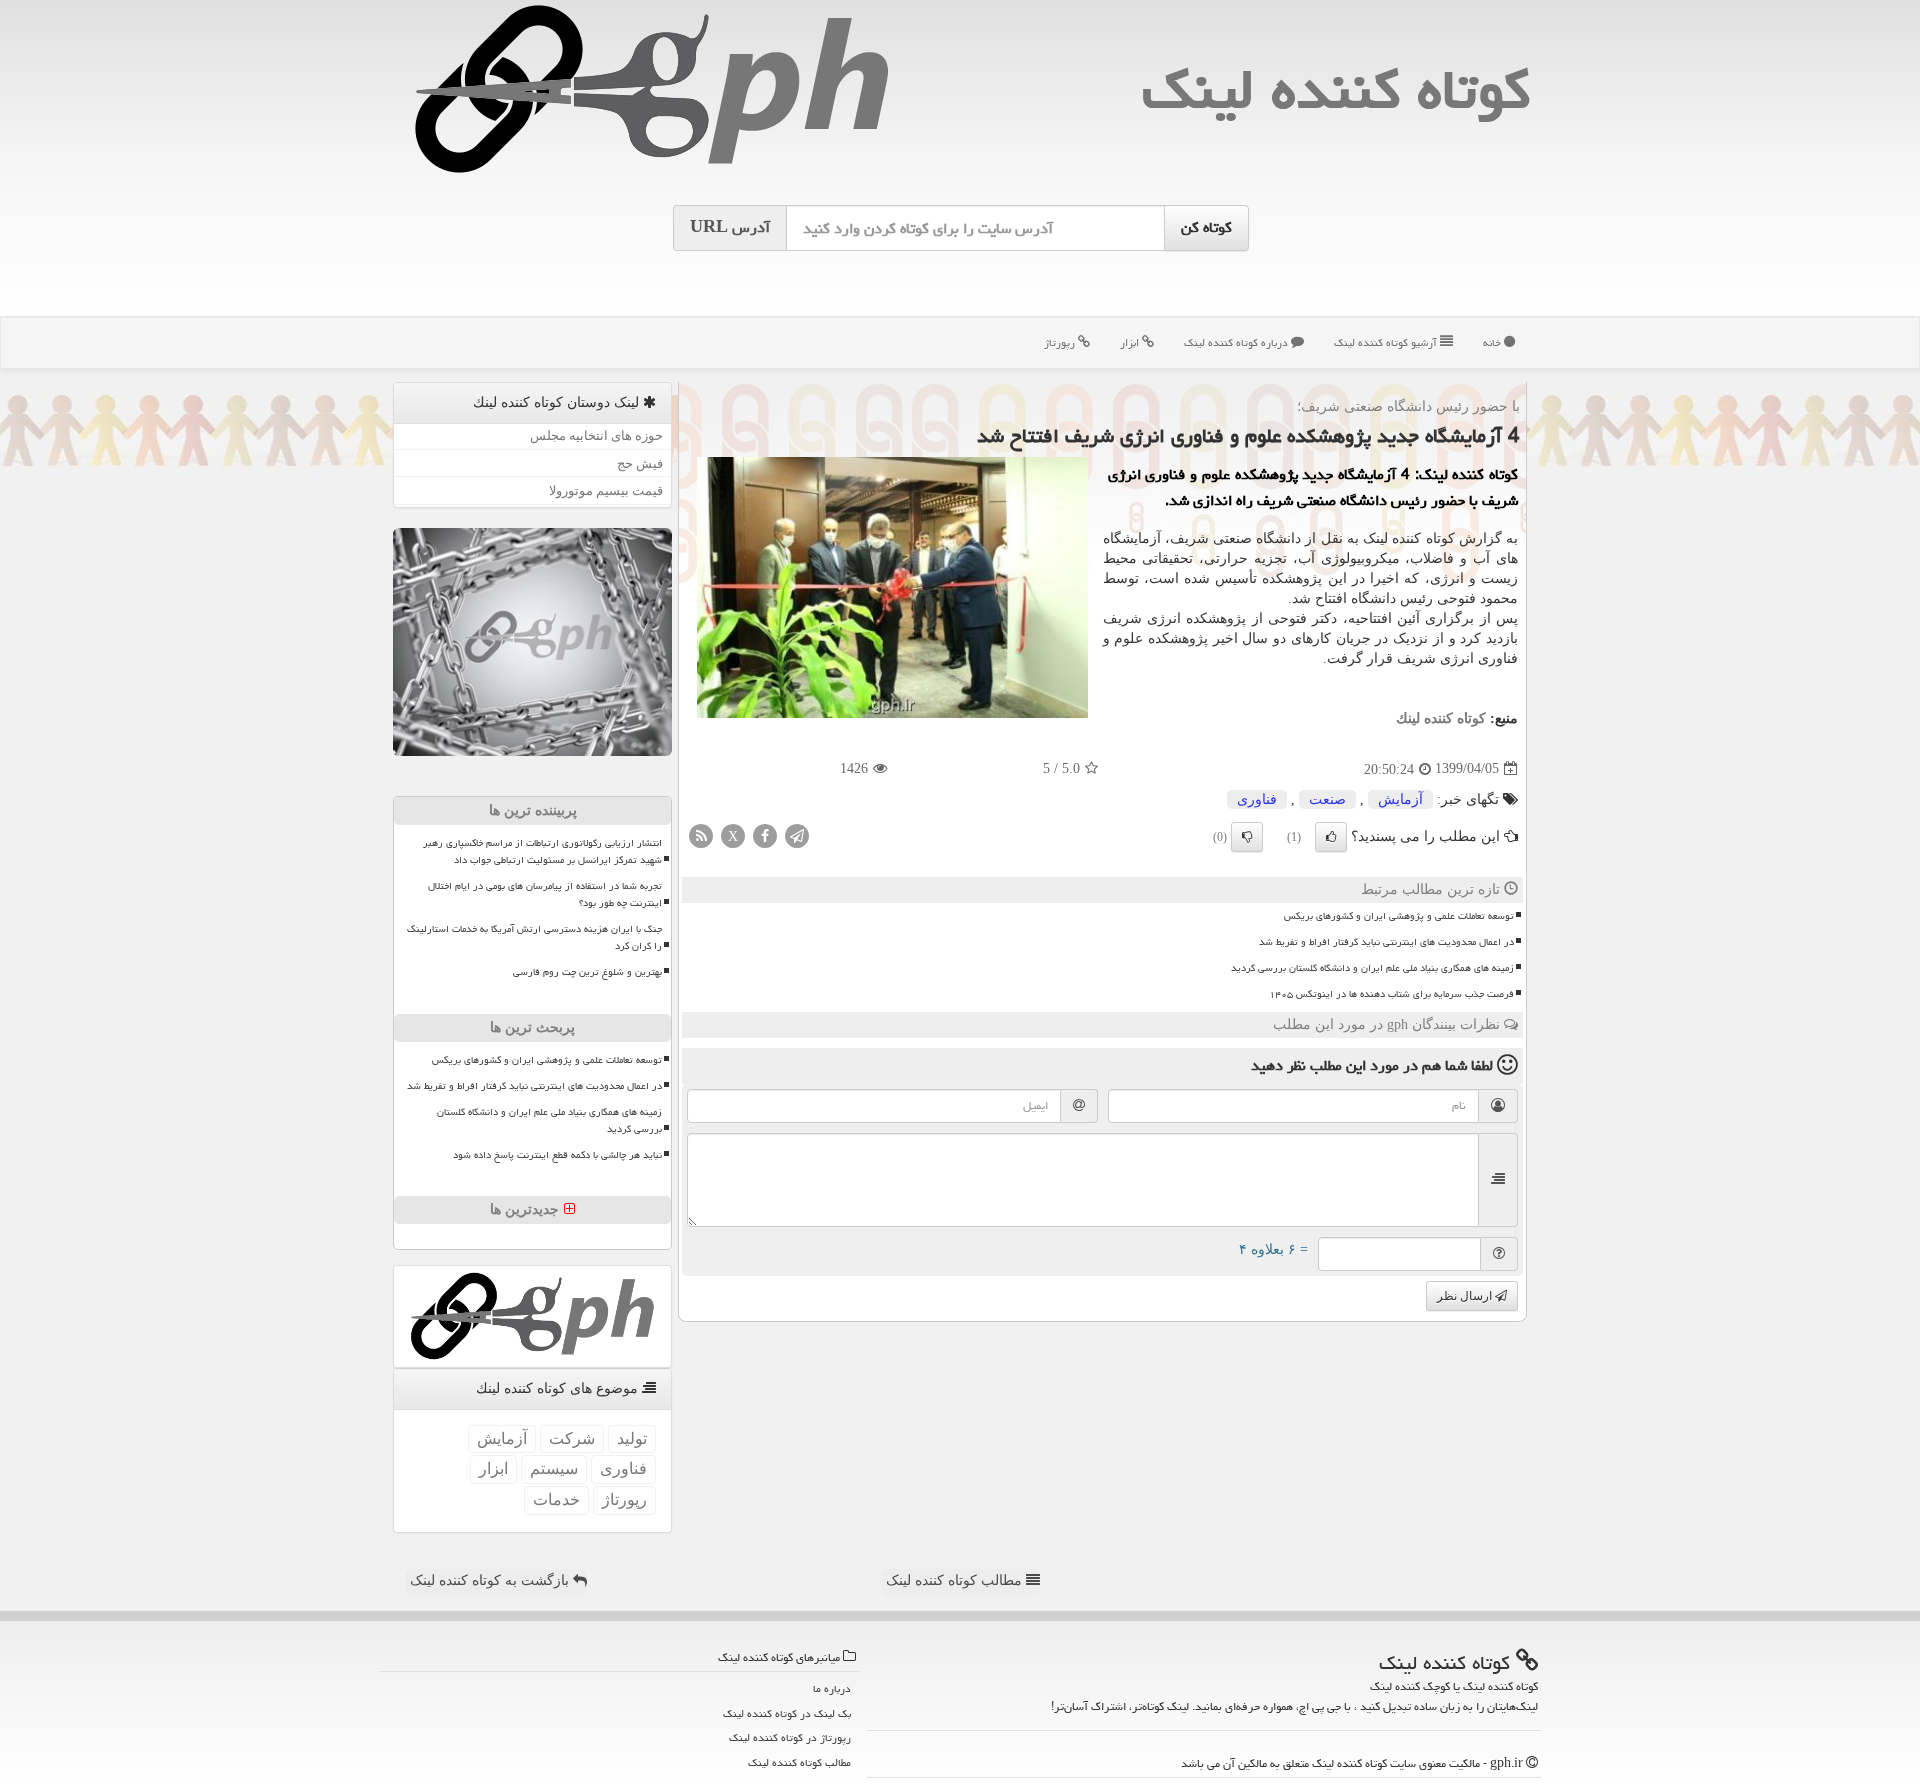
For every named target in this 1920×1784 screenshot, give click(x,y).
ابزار (1131, 342)
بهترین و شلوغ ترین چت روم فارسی (587, 972)
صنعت (1327, 799)
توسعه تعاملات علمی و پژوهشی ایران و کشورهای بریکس (1399, 916)
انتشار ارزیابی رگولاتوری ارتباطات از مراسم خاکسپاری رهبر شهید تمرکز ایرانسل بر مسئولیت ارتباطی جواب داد (542, 851)
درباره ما (832, 1688)
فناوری (1257, 799)
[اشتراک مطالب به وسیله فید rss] (701, 834)
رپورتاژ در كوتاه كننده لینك (790, 1737)
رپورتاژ (1061, 342)
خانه (1493, 342)
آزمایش (1400, 799)
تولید (632, 1438)
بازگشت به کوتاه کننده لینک (491, 1580)
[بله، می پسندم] (1331, 837)
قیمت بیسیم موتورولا (606, 490)
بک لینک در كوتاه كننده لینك (787, 1713)
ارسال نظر (1466, 1296)
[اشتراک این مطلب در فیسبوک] (765, 834)
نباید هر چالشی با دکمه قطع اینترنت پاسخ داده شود (557, 1155)
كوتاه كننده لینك (1336, 89)
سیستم (554, 1468)
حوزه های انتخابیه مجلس (596, 435)
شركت (572, 1438)
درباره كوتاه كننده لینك (1237, 342)
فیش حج (640, 463)
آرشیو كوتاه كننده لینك (1387, 342)
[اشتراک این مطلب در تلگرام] (797, 834)
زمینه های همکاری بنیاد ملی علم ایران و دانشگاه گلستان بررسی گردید (1372, 968)
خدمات (556, 1499)
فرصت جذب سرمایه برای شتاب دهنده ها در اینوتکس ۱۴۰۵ (1391, 994)
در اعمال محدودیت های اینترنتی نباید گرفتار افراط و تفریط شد (1386, 942)
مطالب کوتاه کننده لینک (956, 1580)
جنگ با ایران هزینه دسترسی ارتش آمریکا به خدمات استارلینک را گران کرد (534, 937)
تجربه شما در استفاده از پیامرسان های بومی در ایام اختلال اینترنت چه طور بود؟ (545, 894)
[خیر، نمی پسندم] (1247, 837)
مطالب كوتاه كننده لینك (799, 1762)
